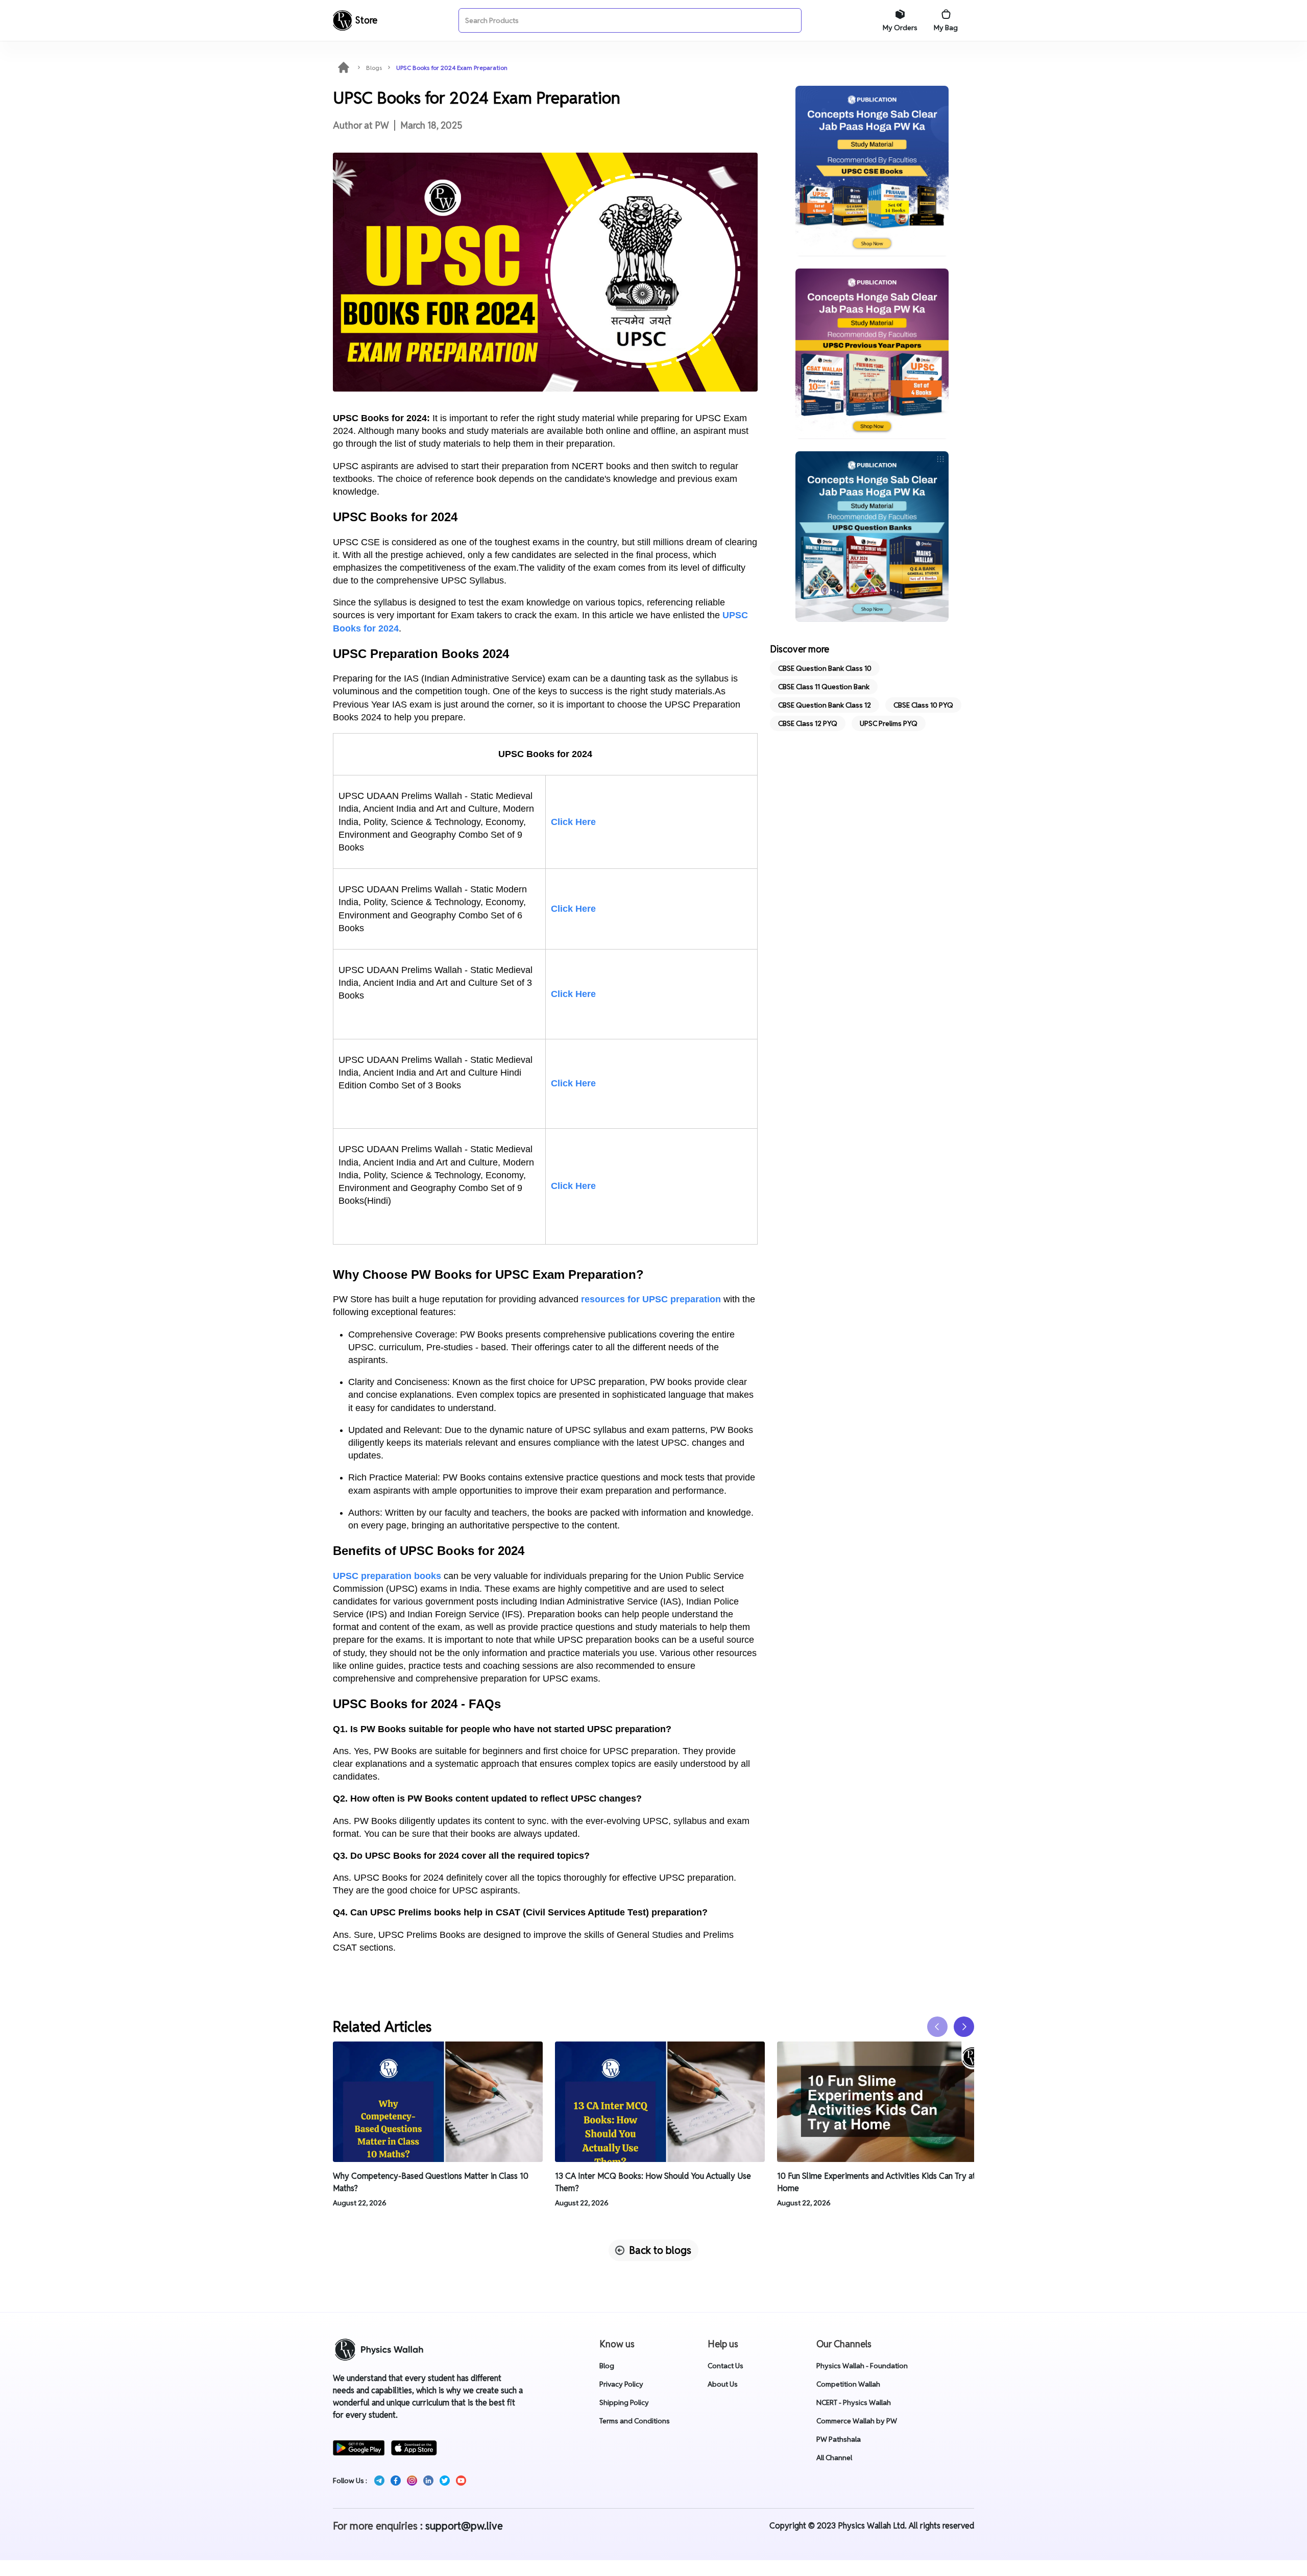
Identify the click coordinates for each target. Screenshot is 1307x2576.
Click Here (573, 822)
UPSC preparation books (387, 1576)
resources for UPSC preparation (651, 1299)
